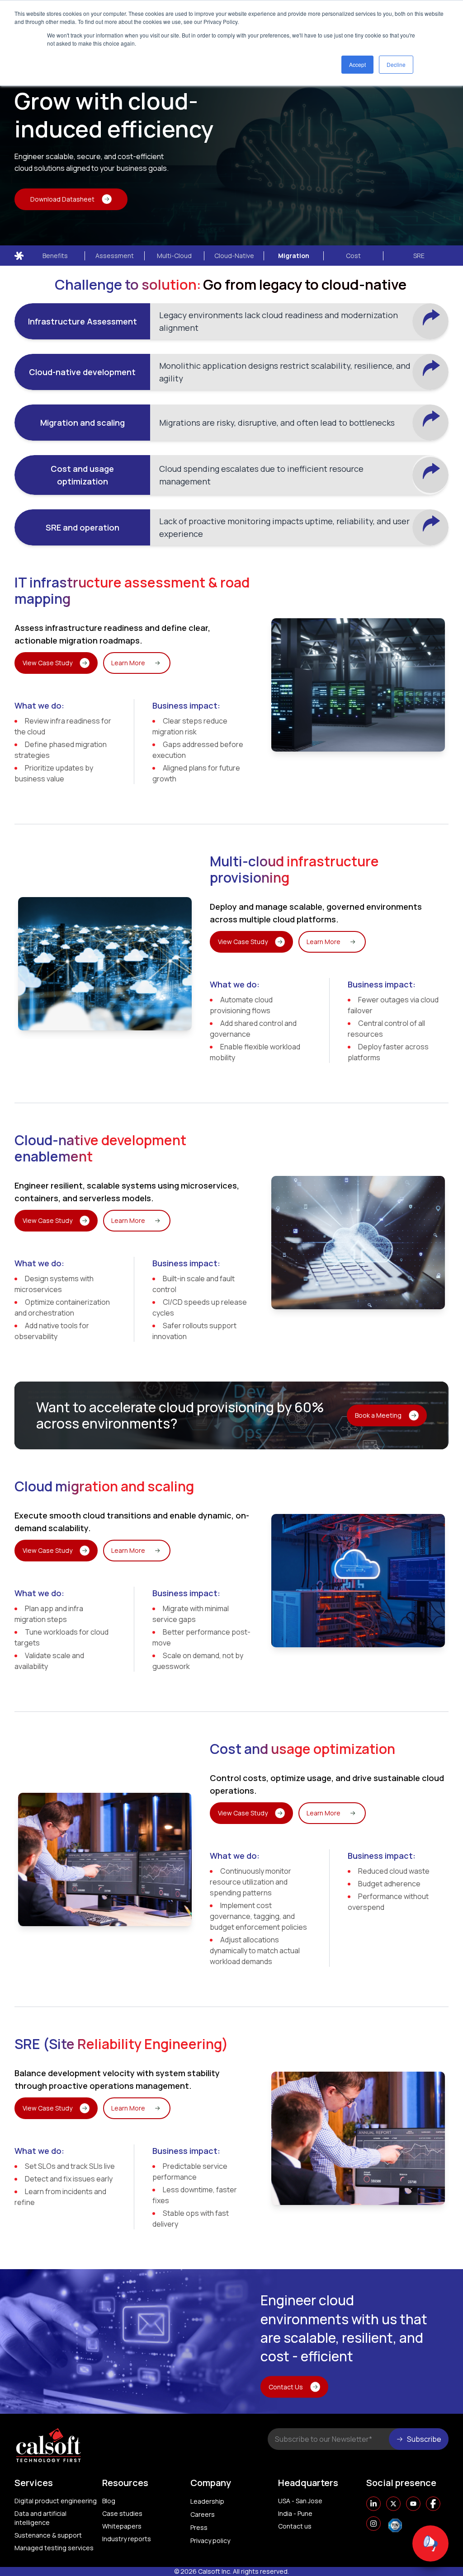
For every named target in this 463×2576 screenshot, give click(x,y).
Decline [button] (396, 64)
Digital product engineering (56, 2501)
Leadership (207, 2501)
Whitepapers (122, 2526)
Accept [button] (357, 64)
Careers (203, 2514)
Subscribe (424, 2439)
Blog (109, 2501)
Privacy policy (210, 2541)
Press (199, 2527)
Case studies (122, 2513)
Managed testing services (54, 2548)
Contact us (295, 2526)
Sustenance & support (48, 2535)
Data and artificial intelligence (40, 2518)
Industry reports (127, 2539)
